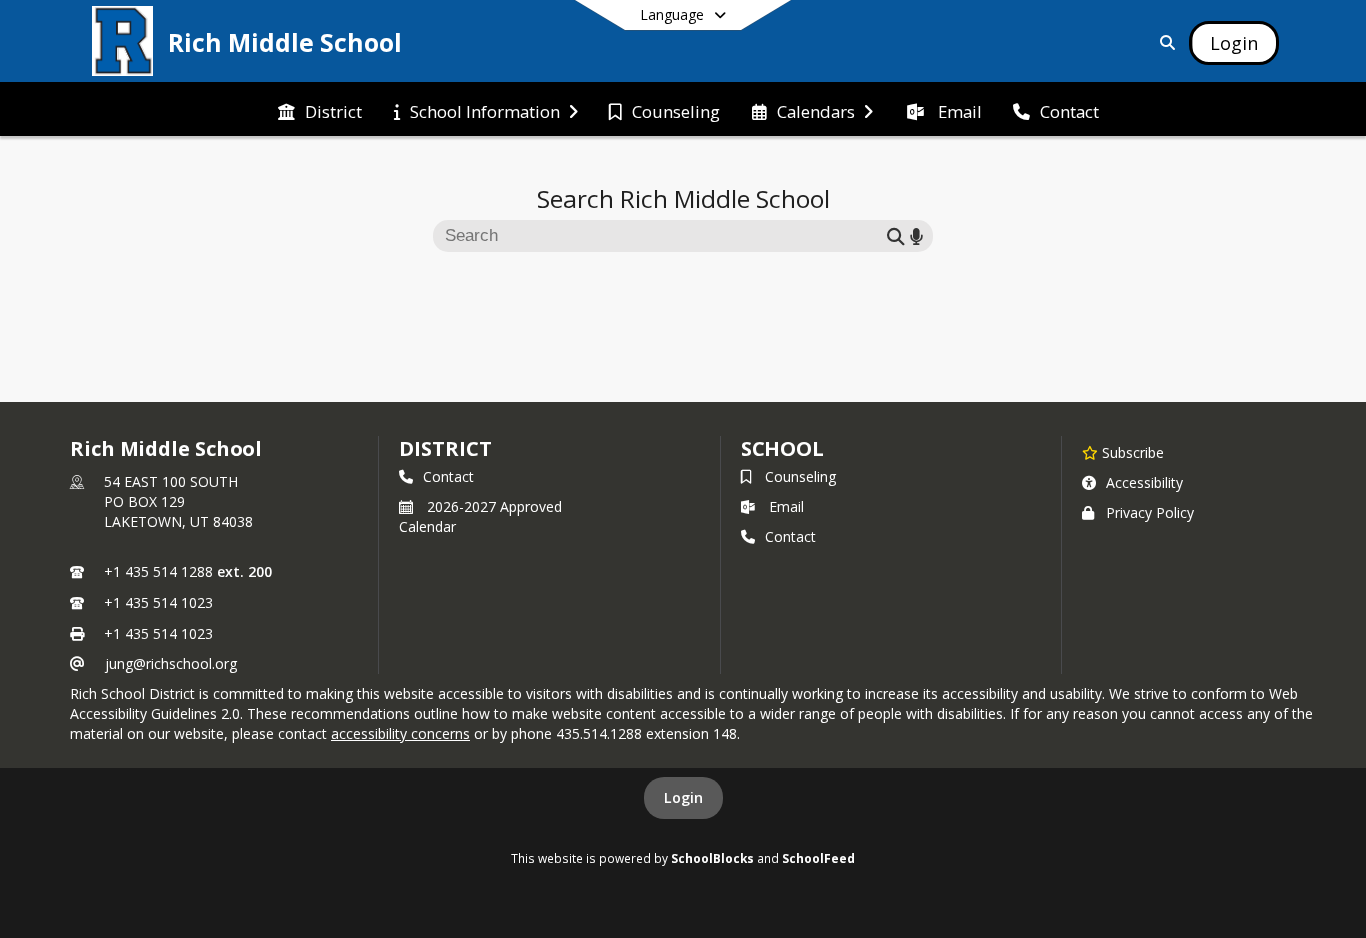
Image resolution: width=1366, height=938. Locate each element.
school (782, 448)
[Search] (1163, 42)
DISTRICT (445, 448)
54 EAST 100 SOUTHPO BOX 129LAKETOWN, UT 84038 (178, 501)
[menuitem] (320, 110)
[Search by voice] (916, 235)
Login (683, 797)
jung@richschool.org (171, 663)
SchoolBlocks (712, 858)
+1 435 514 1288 (158, 571)
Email (786, 506)
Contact (448, 476)
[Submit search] (896, 235)
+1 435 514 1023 (158, 602)
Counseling (800, 476)
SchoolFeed (818, 858)
